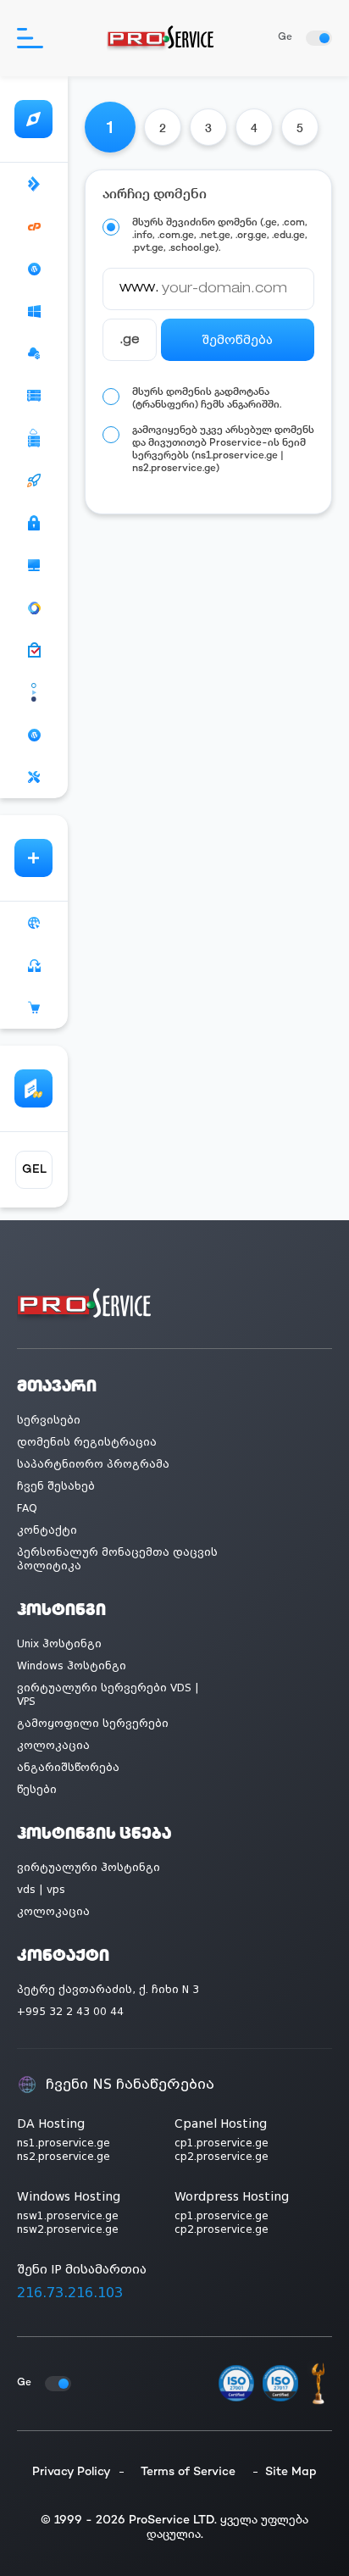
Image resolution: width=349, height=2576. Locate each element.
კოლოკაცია (53, 1746)
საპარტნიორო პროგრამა (93, 1464)
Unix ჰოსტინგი (59, 1644)
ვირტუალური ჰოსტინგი (89, 1868)
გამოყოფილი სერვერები (93, 1724)
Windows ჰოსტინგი (72, 1666)
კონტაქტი (47, 1530)
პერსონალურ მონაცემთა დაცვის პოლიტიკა (117, 1559)
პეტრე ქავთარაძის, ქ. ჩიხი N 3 (108, 1990)
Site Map (291, 2472)
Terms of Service (188, 2472)
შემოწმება (237, 340)
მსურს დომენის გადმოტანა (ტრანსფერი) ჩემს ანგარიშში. (207, 399)
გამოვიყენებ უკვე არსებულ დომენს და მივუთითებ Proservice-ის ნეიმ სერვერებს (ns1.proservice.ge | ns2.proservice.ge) (223, 450)
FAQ (27, 1508)
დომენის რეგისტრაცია (87, 1442)
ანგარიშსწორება (68, 1768)
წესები (37, 1790)
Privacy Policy (72, 2472)
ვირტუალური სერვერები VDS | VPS (108, 1695)
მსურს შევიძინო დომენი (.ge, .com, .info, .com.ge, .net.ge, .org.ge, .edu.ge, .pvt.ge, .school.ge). (220, 236)
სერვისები (49, 1420)
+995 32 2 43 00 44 (70, 2012)
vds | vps (41, 1890)
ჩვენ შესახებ (56, 1486)
